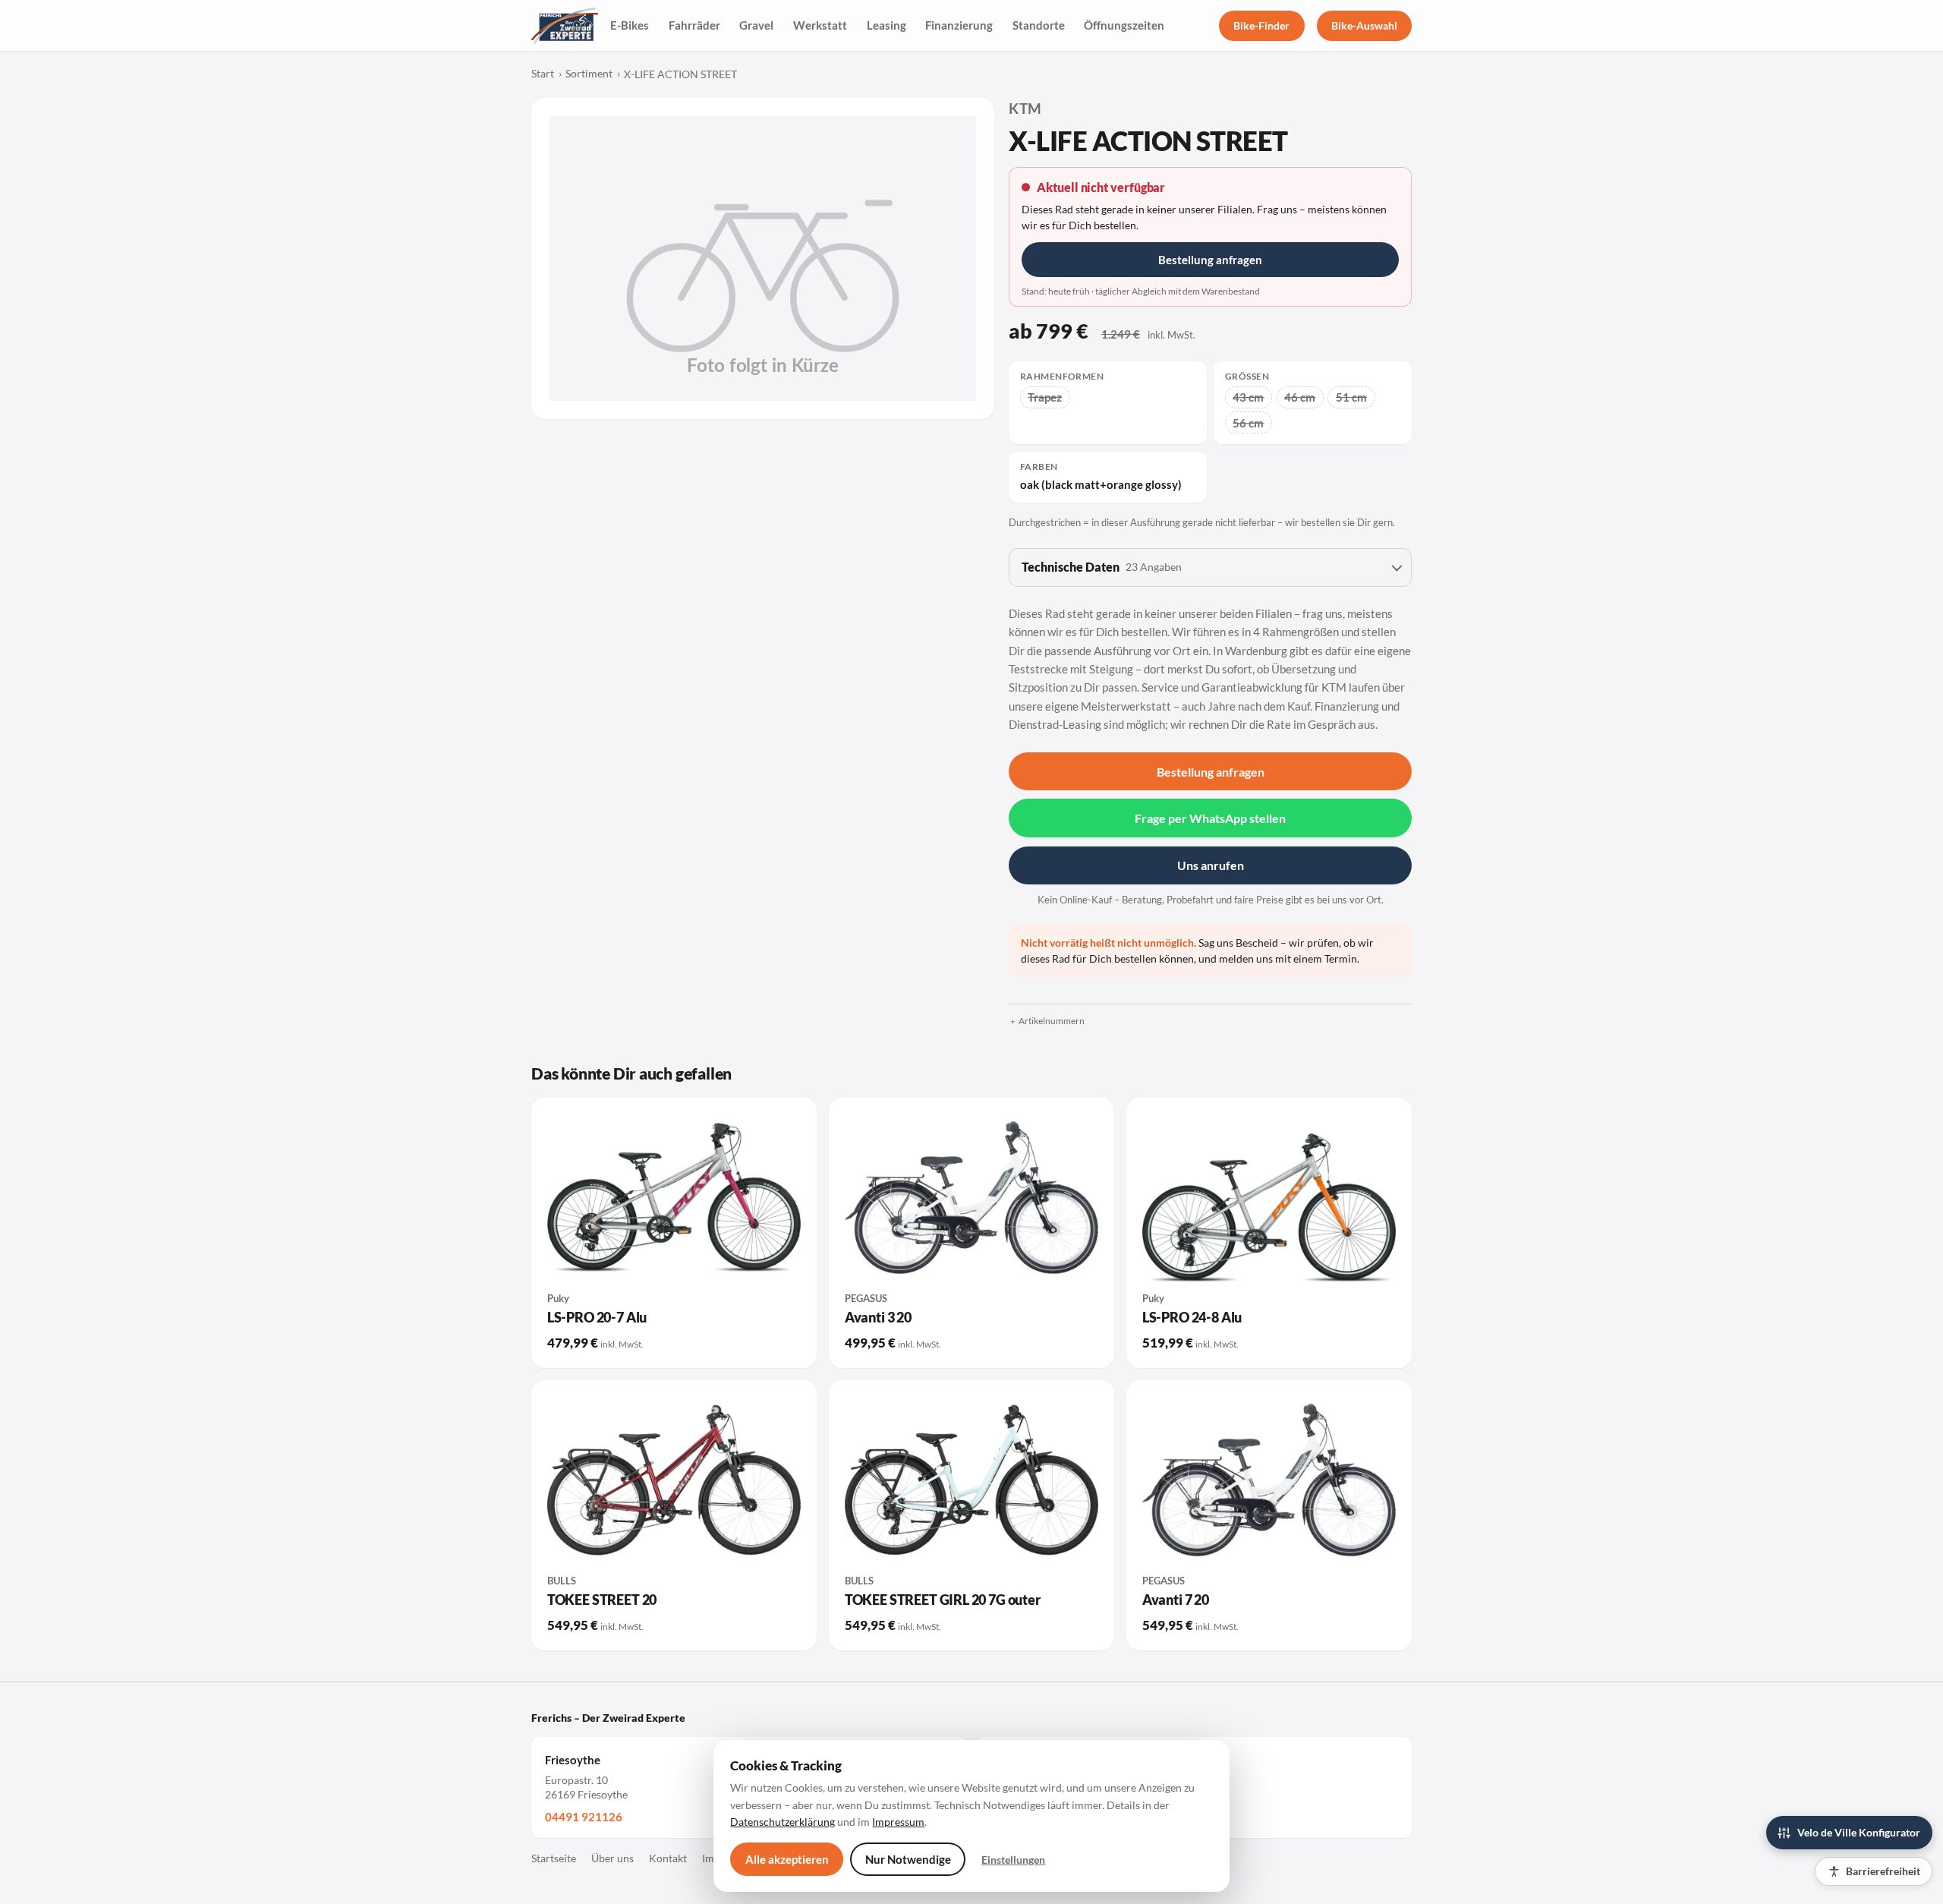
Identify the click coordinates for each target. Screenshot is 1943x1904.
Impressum (898, 1822)
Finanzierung (959, 25)
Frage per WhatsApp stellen (1210, 818)
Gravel (756, 25)
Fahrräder (694, 25)
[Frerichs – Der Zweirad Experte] (565, 26)
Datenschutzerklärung (783, 1822)
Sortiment (589, 74)
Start (543, 74)
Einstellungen (1013, 1860)
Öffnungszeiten (1124, 25)
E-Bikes (630, 25)
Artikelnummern (1052, 1021)
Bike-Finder (1261, 25)
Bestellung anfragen (1210, 260)
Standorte (1039, 25)
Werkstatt (820, 25)
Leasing (886, 25)
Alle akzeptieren (787, 1859)
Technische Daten (1102, 567)
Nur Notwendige (908, 1859)
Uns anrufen (1211, 865)
